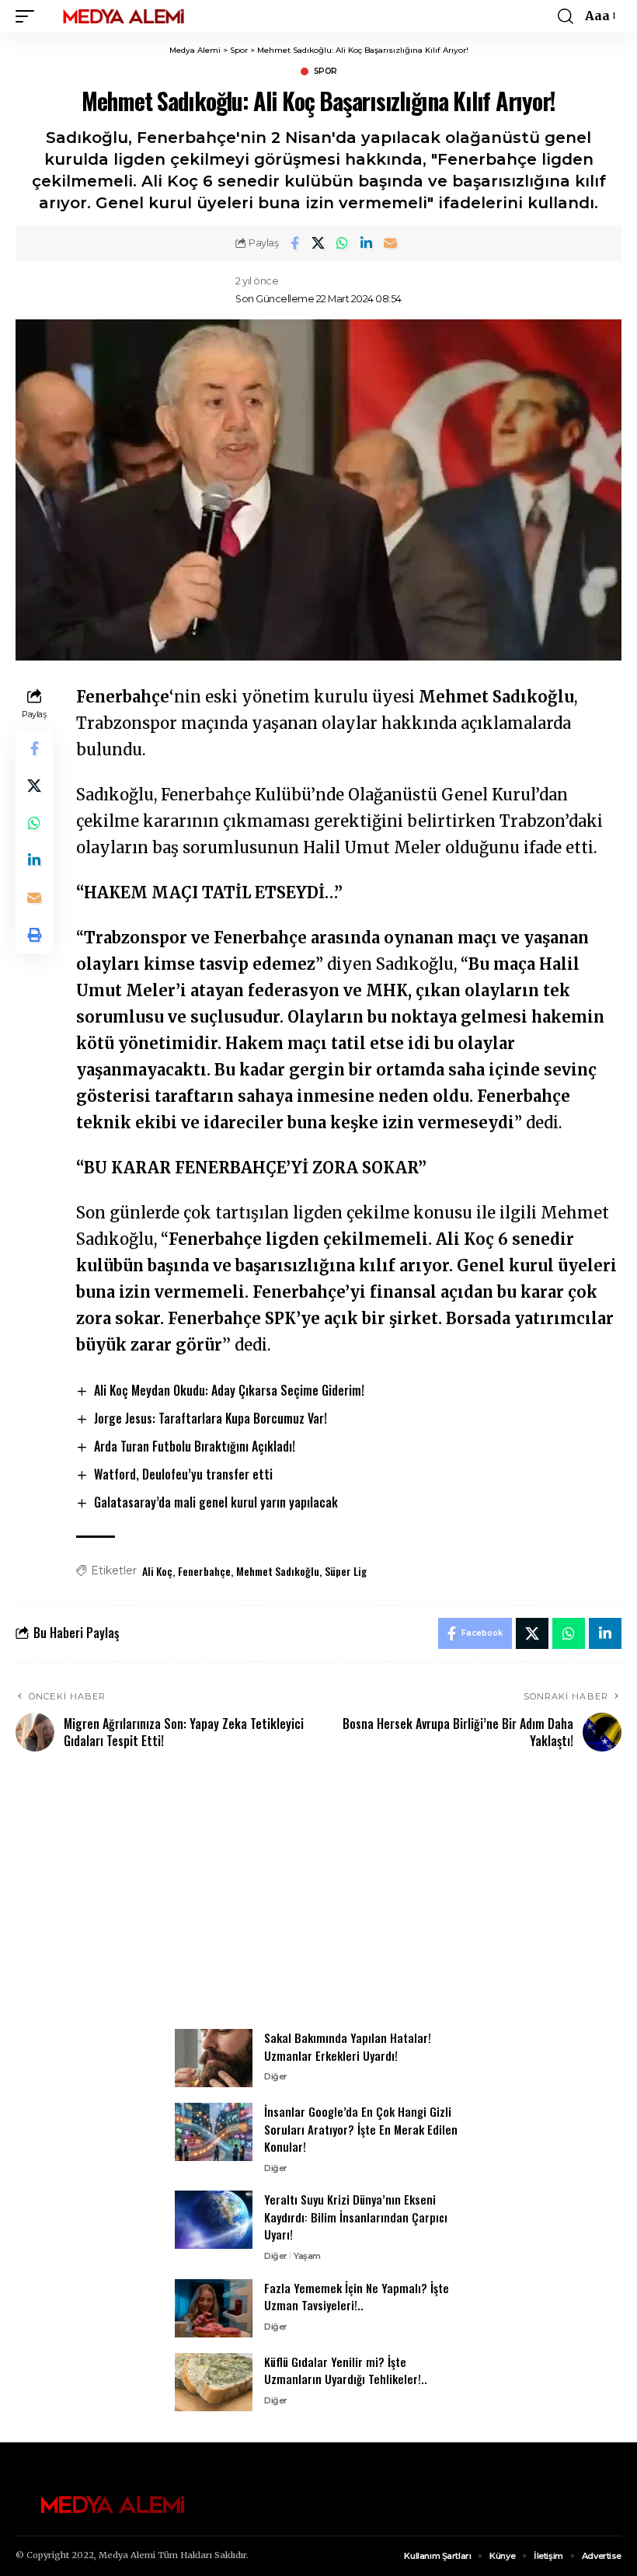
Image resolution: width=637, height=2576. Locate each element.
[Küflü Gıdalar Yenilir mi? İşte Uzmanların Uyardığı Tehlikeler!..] (214, 2382)
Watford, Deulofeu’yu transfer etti (183, 1474)
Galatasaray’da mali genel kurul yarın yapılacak (216, 1502)
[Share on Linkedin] (367, 243)
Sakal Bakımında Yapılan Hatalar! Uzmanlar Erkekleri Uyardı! (348, 2046)
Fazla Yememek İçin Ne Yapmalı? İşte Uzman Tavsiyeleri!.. (357, 2297)
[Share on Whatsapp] (343, 243)
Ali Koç (157, 1571)
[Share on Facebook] (294, 243)
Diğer (276, 2076)
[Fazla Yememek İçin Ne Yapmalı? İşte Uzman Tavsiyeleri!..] (214, 2308)
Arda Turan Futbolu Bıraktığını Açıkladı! (195, 1446)
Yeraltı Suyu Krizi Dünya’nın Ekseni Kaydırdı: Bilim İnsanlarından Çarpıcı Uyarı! (356, 2217)
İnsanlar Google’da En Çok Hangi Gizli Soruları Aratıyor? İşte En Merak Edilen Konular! (361, 2129)
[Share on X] (318, 243)
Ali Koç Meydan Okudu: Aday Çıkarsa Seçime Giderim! (229, 1390)
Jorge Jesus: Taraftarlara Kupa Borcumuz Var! (211, 1418)
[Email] (391, 243)
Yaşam (307, 2256)
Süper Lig (346, 1571)
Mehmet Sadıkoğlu (278, 1571)
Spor (325, 71)
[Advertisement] (318, 1899)
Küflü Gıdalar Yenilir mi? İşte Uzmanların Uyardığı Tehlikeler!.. (346, 2370)
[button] (29, 16)
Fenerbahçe (204, 1571)
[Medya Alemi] (124, 16)
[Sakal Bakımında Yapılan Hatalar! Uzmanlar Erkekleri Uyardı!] (214, 2058)
